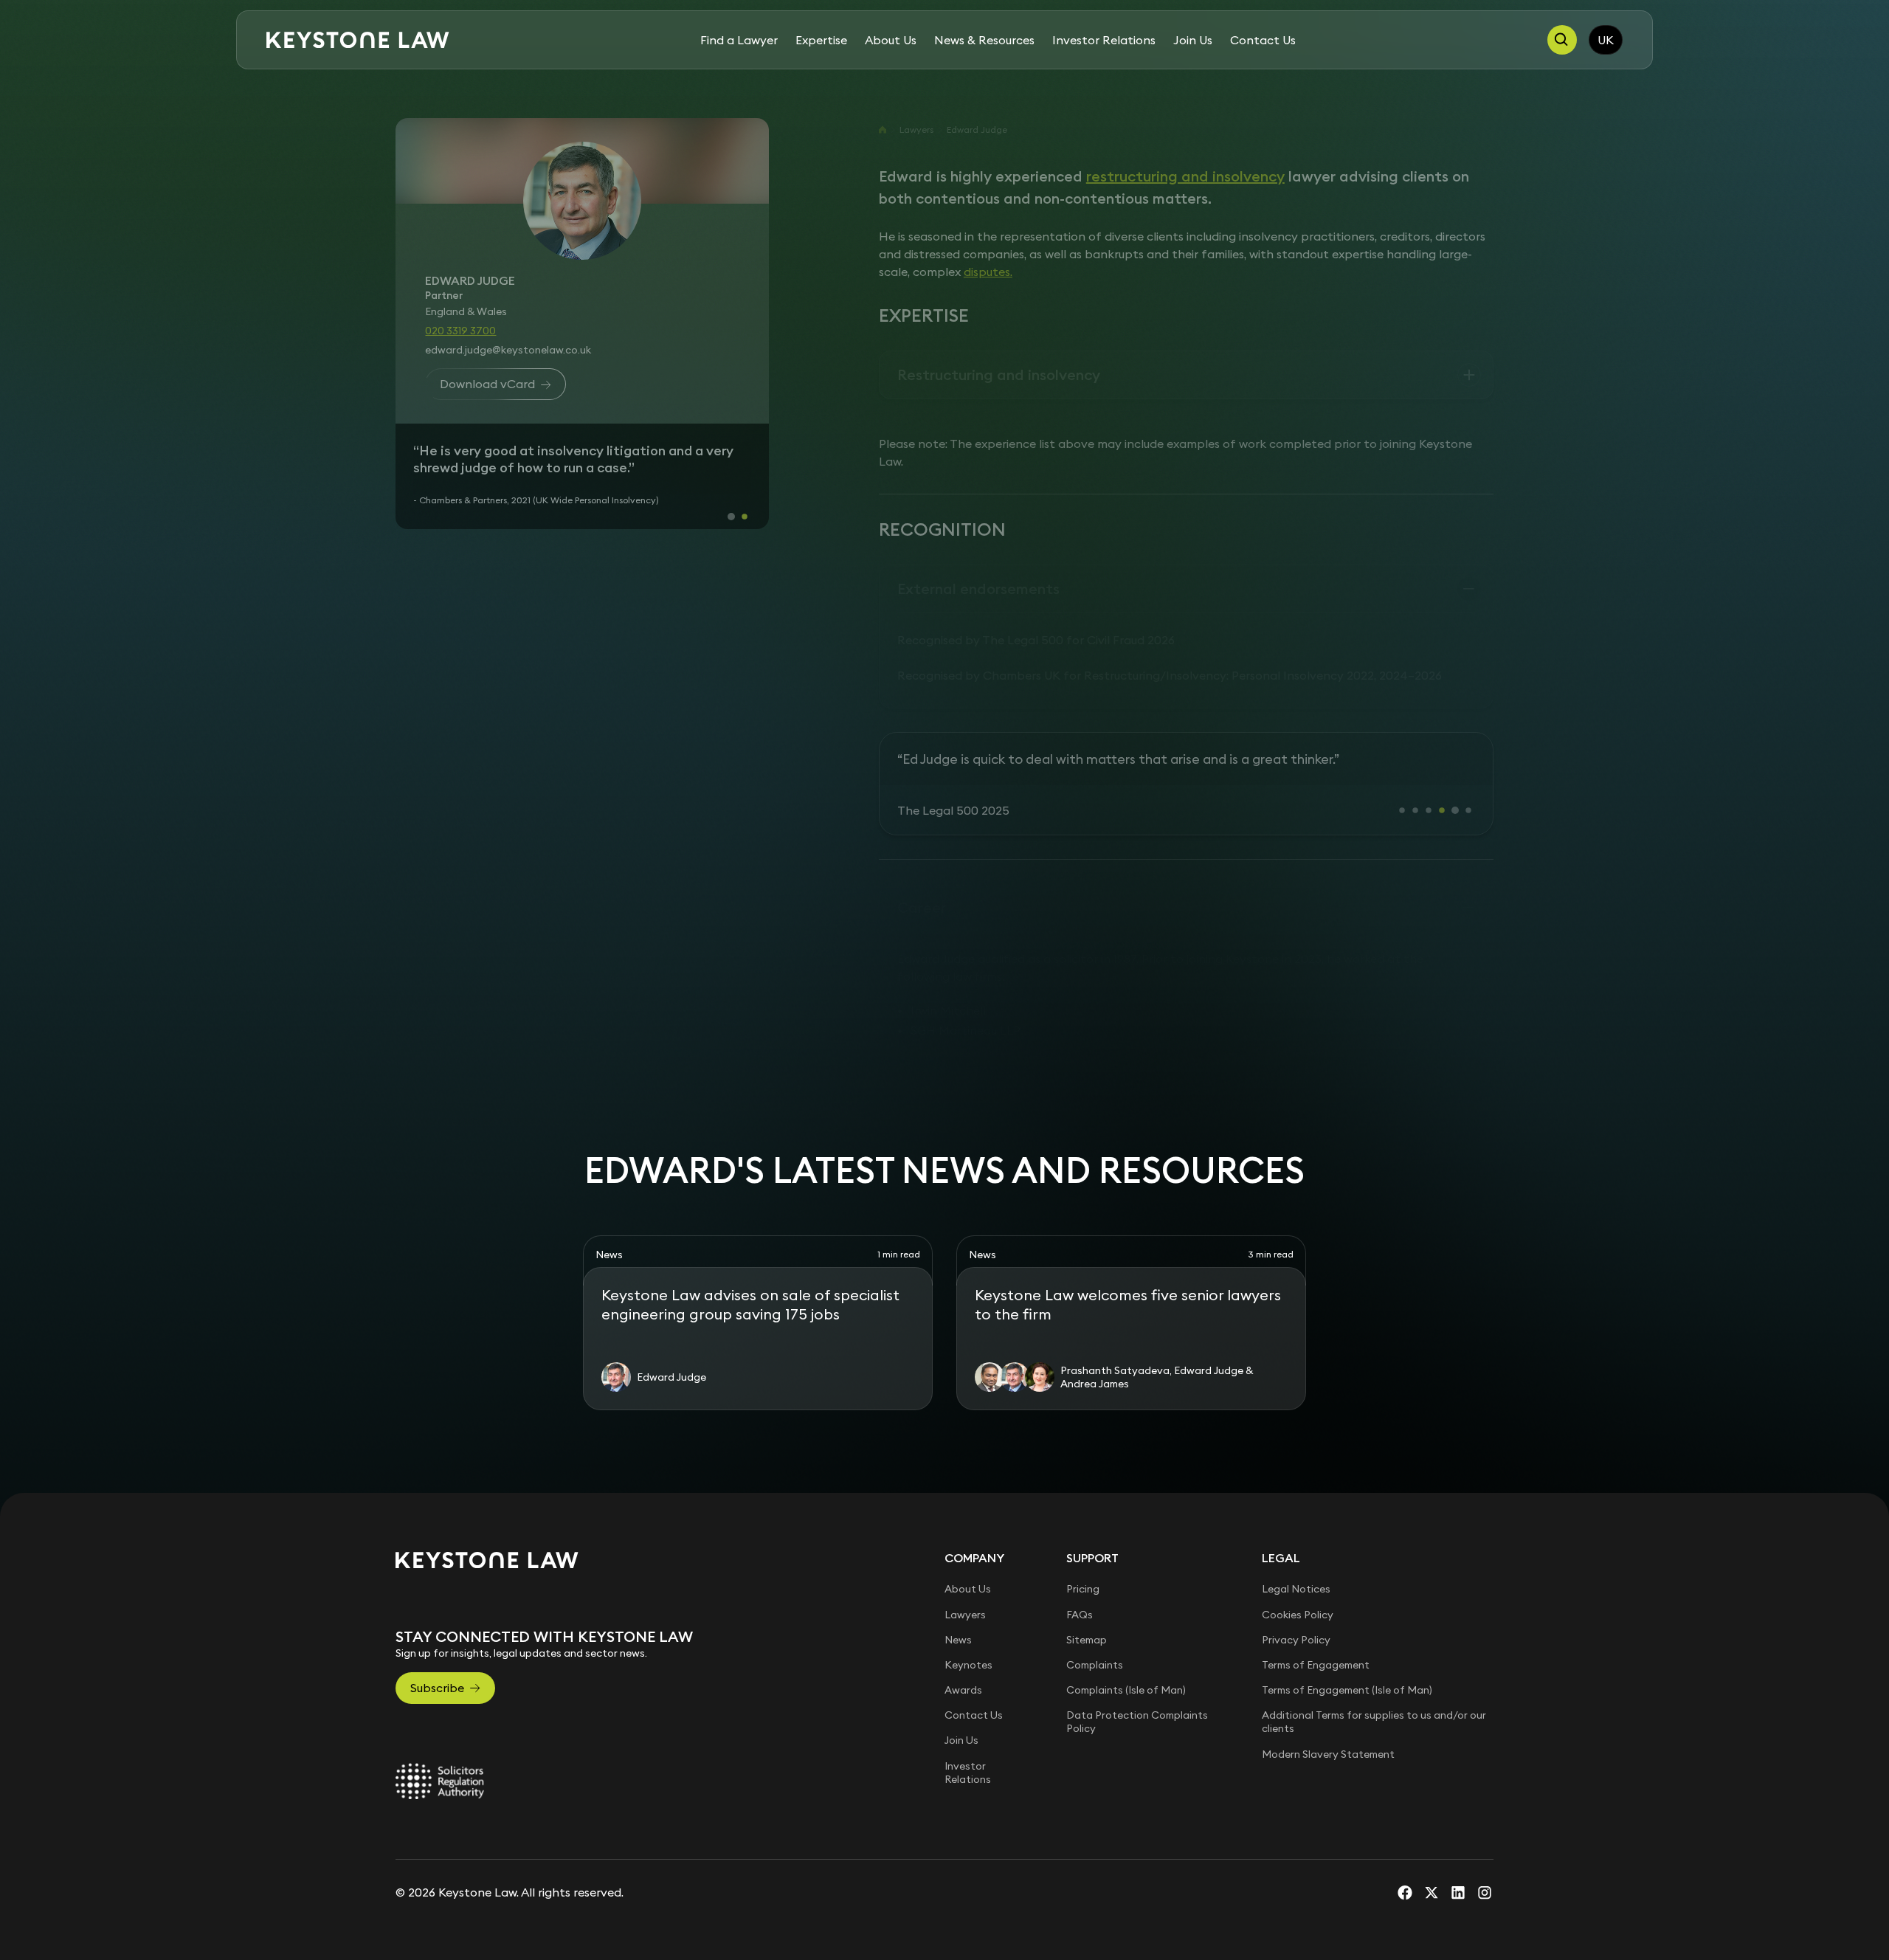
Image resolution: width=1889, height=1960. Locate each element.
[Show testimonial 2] (745, 562)
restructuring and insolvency (1185, 176)
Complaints (1095, 1716)
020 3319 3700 (460, 331)
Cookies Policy (1298, 1666)
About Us (891, 40)
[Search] (1562, 40)
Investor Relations (1104, 40)
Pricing (1083, 1641)
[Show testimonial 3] (1429, 862)
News (958, 1691)
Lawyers (916, 130)
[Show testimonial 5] (1455, 862)
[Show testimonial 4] (1442, 862)
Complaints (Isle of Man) (1126, 1742)
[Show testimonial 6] (1468, 862)
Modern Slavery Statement (1328, 1806)
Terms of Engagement (1316, 1716)
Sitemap (1087, 1691)
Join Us (1193, 40)
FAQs (1080, 1666)
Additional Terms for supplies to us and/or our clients (1374, 1773)
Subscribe (437, 1739)
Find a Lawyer (739, 40)
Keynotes (968, 1716)
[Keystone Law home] (358, 40)
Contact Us (1263, 40)
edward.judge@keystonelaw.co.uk (508, 350)
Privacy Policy (1296, 1691)
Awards (963, 1742)
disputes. (988, 272)
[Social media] (1405, 1945)
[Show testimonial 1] (731, 562)
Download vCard (487, 384)
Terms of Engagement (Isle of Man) (1347, 1742)
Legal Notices (1296, 1641)
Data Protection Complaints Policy (1137, 1773)
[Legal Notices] (440, 1833)
